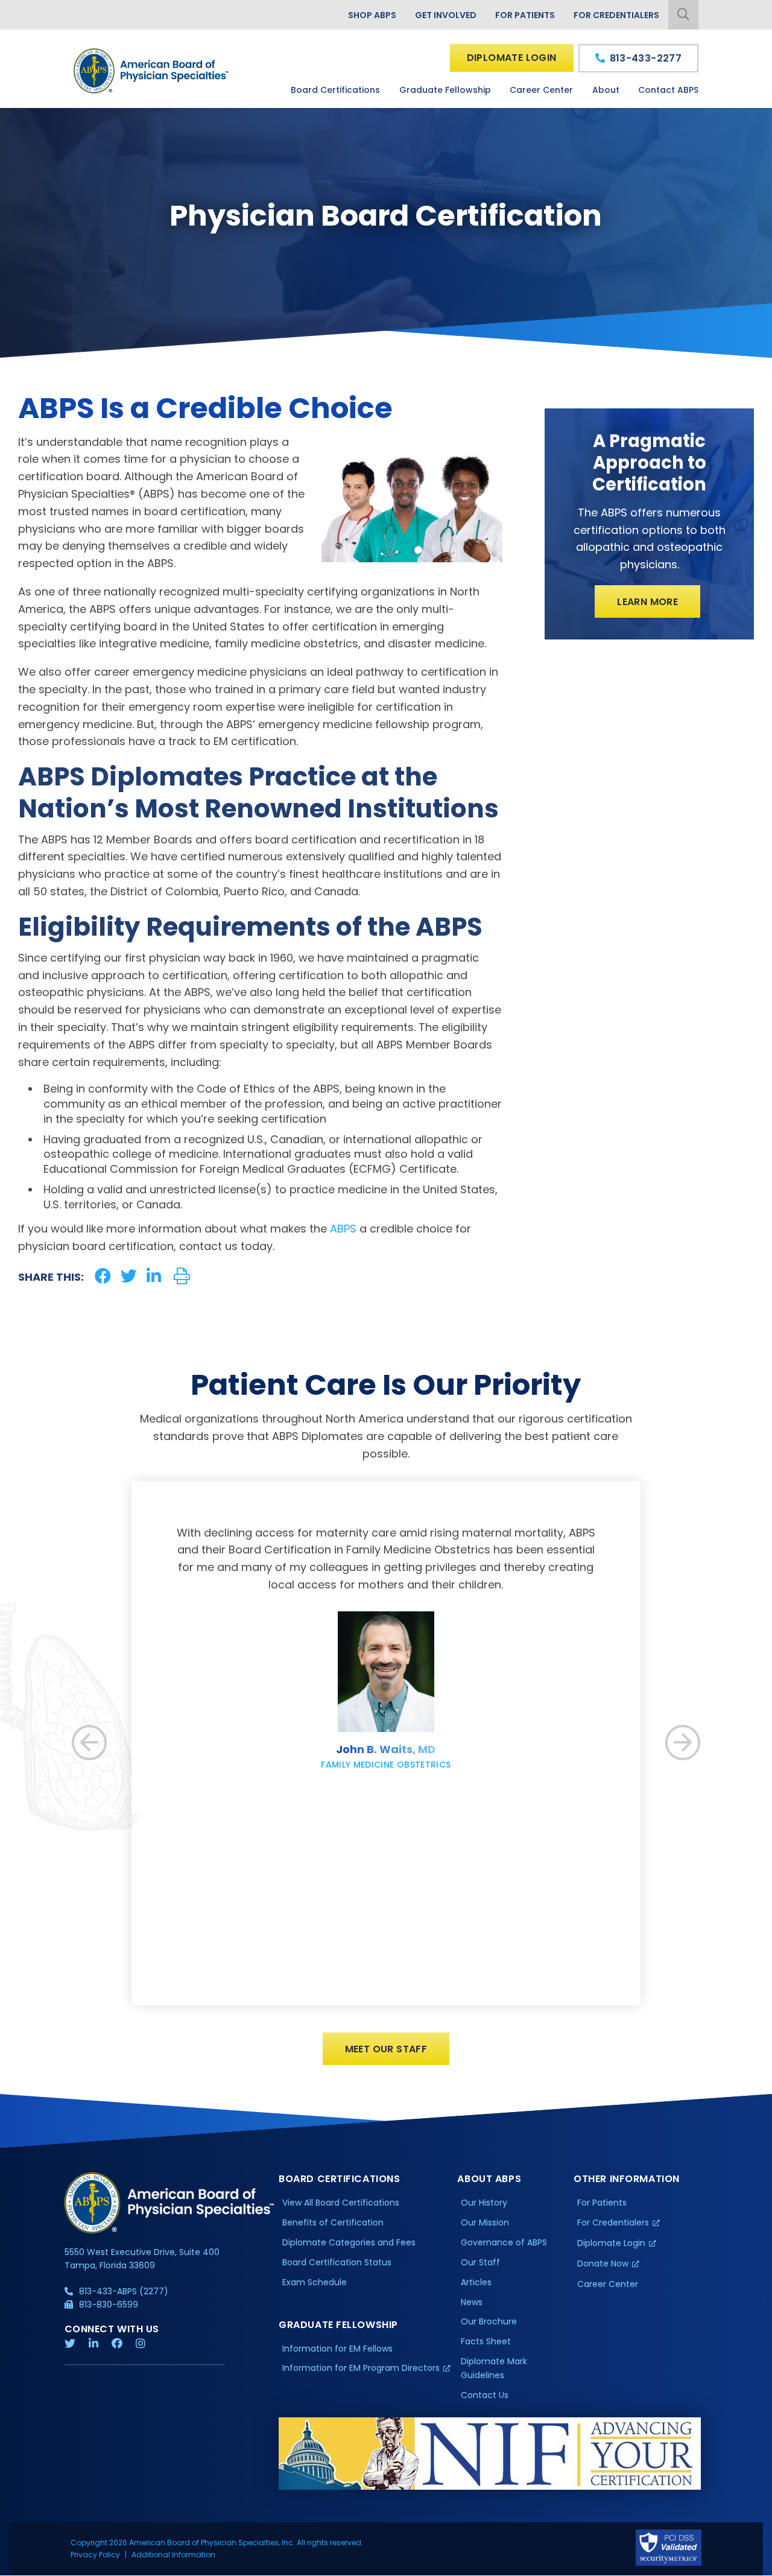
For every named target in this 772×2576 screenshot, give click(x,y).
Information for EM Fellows (337, 2349)
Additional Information (173, 2555)
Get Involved (446, 15)
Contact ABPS (668, 90)
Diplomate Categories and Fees (349, 2242)
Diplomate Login (512, 58)
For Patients (525, 15)
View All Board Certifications (341, 2203)
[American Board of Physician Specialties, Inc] (152, 71)
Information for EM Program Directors (361, 2368)
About (606, 90)
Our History (484, 2203)
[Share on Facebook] (103, 1276)
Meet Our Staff (386, 2049)
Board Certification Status (337, 2262)
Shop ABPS (372, 15)
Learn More (647, 602)
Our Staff (480, 2262)
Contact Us (485, 2395)
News (472, 2302)
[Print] (182, 1276)
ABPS (343, 1229)
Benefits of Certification (333, 2222)
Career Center (541, 90)
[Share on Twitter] (129, 1276)
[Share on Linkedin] (154, 1276)
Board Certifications (335, 90)
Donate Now (603, 2264)
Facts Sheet (486, 2341)
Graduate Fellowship (445, 90)
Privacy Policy (95, 2555)
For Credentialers (616, 15)
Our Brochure (489, 2321)
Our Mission (485, 2222)
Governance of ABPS (504, 2242)
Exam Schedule (315, 2282)
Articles (476, 2282)
